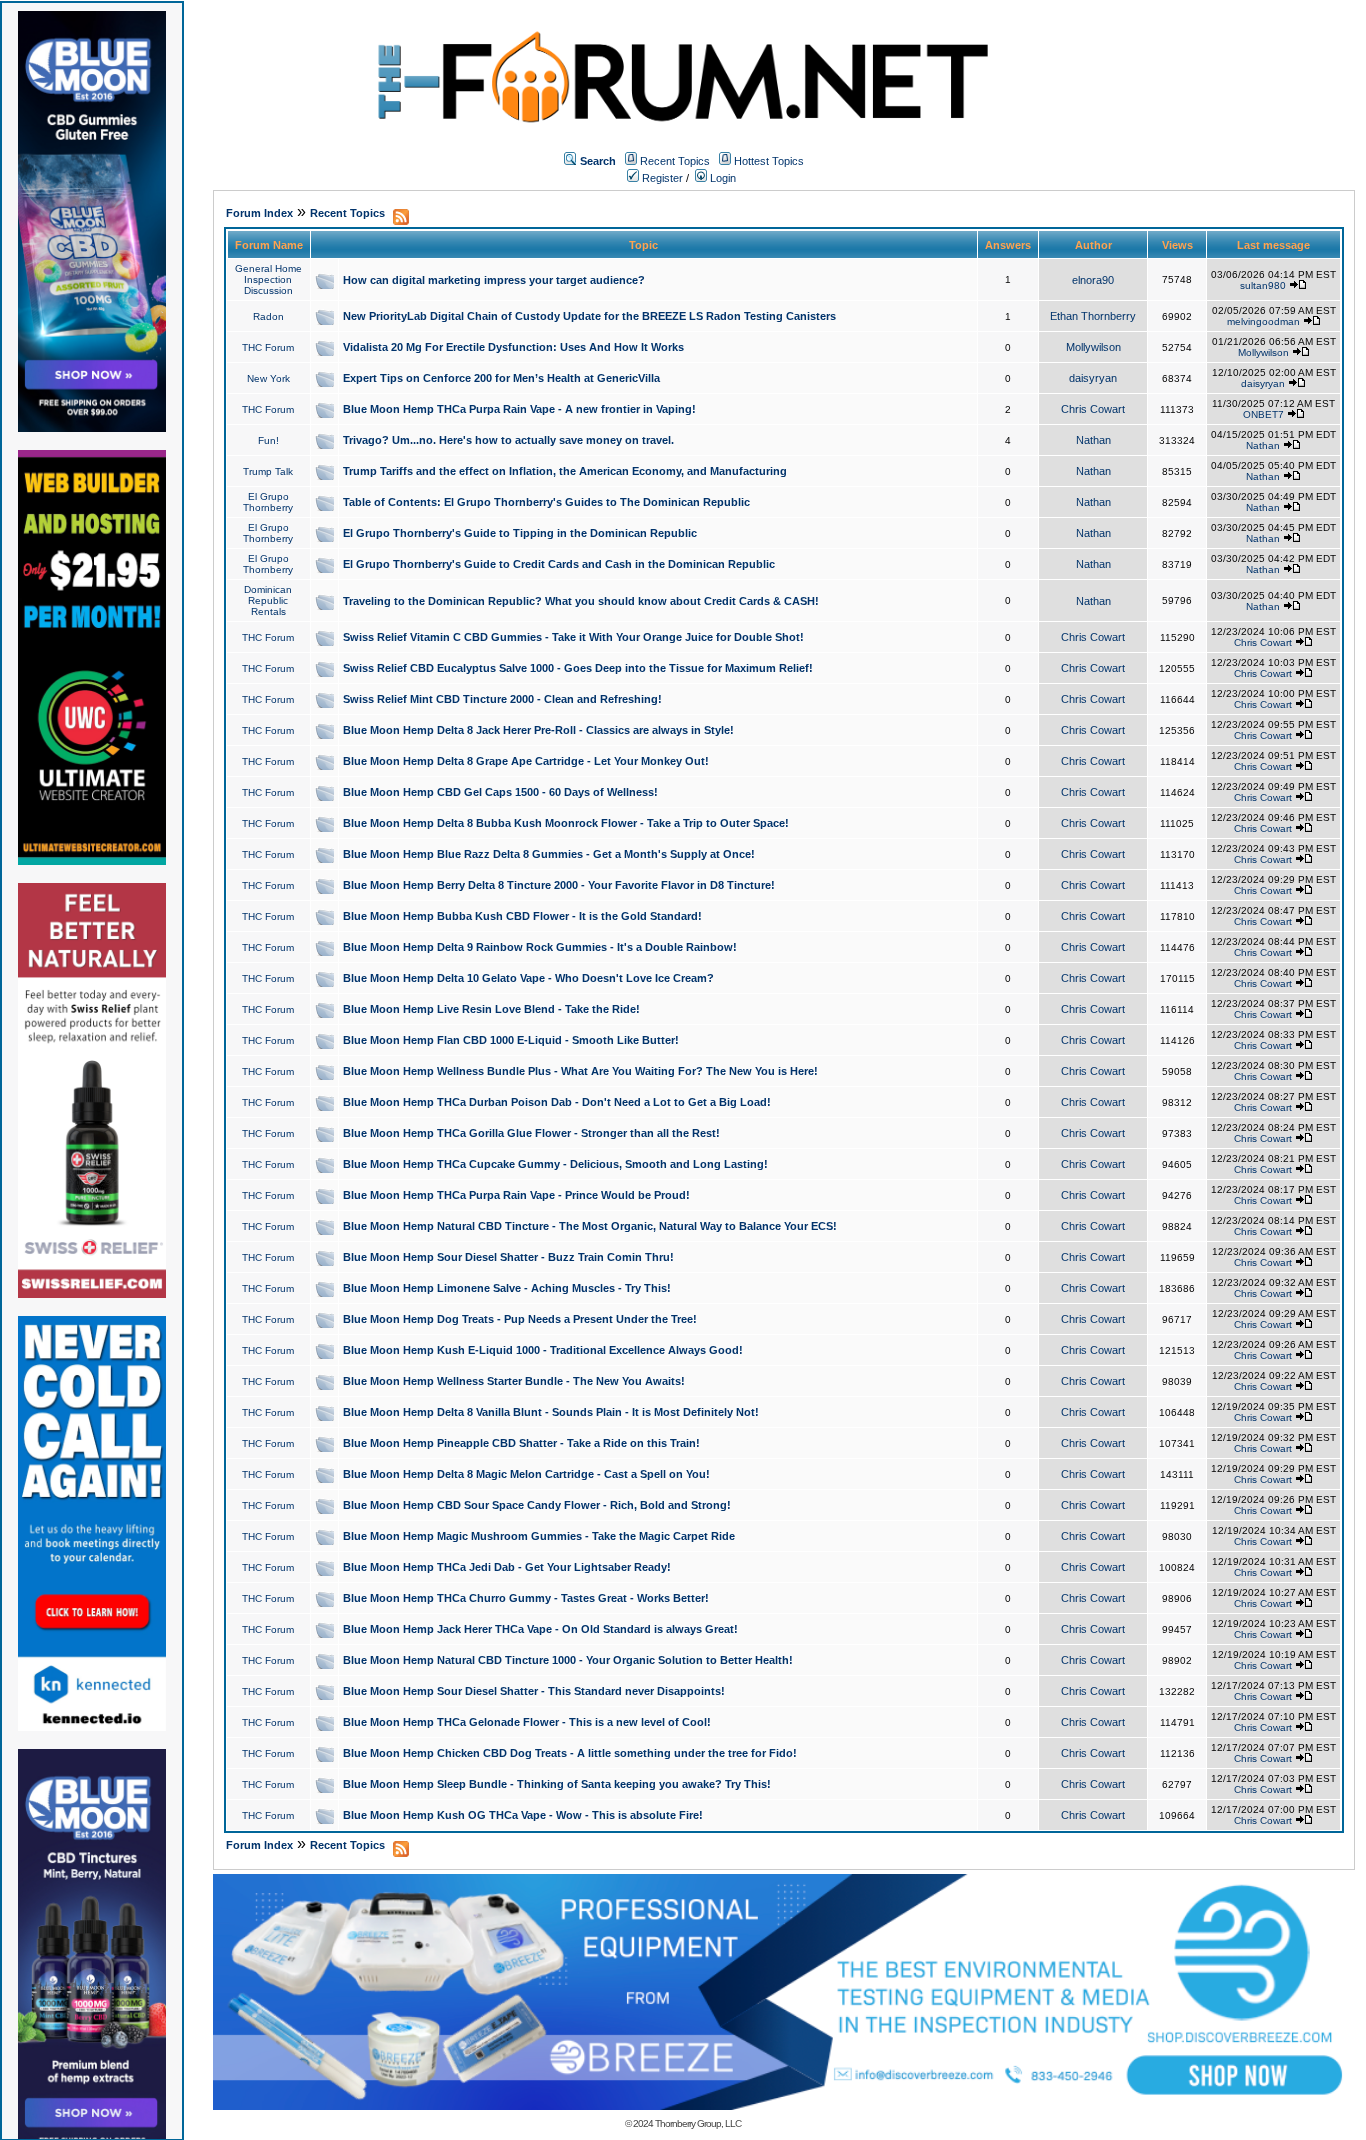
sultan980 (1263, 285)
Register (661, 178)
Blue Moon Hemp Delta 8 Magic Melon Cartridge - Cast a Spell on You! (526, 1474)
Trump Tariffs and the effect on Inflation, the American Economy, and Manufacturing (565, 471)
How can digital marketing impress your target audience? (494, 280)
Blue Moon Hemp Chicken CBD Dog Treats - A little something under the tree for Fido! (570, 1753)
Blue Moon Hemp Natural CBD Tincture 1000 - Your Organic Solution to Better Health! (568, 1660)
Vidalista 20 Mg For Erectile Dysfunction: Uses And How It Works (513, 347)
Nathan (1093, 440)
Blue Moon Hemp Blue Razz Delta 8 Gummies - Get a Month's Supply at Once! (549, 854)
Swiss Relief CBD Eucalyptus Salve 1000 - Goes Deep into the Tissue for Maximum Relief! (578, 668)
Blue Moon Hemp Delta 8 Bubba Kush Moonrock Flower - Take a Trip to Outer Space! (566, 823)
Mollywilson (1093, 347)
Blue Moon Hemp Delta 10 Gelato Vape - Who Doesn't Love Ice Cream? (528, 978)
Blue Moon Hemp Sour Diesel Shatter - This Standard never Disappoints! (534, 1691)
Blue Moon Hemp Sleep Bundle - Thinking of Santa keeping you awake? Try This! (557, 1784)
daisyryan (1093, 378)
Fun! (268, 440)
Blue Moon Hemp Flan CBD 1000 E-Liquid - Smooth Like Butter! (511, 1040)
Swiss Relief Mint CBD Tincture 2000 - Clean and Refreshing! (502, 699)
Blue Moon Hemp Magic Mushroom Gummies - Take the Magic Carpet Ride (539, 1536)
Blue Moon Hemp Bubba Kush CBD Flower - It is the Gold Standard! (522, 916)
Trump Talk (268, 471)
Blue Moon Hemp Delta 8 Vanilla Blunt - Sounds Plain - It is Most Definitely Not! (551, 1412)
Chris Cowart (1093, 409)
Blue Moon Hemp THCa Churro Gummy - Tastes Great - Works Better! (526, 1598)
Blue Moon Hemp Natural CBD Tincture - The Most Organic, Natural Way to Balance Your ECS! (590, 1226)
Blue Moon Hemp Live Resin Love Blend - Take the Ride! (491, 1009)
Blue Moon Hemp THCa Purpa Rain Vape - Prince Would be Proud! (516, 1195)
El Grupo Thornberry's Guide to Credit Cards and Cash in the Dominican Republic (559, 564)
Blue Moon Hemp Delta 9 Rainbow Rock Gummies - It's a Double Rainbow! (540, 947)
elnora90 (1093, 280)
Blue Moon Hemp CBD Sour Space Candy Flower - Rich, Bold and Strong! (537, 1505)
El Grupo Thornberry (268, 502)
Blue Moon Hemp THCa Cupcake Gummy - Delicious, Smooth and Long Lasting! (555, 1164)
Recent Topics (675, 161)
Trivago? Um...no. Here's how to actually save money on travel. (508, 440)
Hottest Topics (769, 161)
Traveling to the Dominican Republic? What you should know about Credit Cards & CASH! (581, 601)
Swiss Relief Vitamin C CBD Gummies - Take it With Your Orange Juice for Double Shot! (573, 637)
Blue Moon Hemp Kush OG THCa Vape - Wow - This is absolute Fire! (523, 1815)
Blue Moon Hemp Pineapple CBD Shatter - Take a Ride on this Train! (521, 1443)
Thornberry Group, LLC (698, 2123)
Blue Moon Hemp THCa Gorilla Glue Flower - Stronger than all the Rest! (531, 1133)
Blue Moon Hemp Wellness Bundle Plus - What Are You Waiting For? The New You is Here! (580, 1071)
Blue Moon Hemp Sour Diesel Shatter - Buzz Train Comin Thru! (508, 1257)
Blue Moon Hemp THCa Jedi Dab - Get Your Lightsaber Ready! (507, 1567)
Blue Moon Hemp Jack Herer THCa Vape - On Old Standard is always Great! (540, 1629)
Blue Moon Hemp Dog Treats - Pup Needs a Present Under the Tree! (520, 1319)
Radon (268, 316)
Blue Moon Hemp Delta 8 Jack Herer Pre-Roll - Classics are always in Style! (538, 730)
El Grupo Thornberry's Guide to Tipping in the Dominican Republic (520, 533)
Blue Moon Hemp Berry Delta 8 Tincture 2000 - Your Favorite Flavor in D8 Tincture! (559, 885)
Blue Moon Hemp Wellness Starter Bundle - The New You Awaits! (514, 1381)
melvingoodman (1263, 321)
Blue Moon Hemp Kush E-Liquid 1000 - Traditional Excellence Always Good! (543, 1350)
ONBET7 (1263, 414)
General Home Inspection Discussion (268, 279)
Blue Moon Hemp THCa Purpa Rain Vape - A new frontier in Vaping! (519, 409)
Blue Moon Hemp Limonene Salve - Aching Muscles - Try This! (507, 1288)
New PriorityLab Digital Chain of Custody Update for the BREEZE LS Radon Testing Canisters (589, 316)
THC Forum (268, 347)
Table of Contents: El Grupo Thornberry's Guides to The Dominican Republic (546, 502)
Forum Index (259, 213)
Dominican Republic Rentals (268, 600)
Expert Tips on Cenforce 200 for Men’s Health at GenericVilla (501, 378)
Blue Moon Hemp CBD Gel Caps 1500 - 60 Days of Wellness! (500, 792)
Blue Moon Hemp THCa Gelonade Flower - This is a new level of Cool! (527, 1722)
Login (721, 178)
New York (268, 378)
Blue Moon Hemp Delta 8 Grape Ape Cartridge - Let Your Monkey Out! (526, 761)
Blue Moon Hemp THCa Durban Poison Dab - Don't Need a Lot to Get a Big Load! (557, 1102)
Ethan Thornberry (1093, 316)
